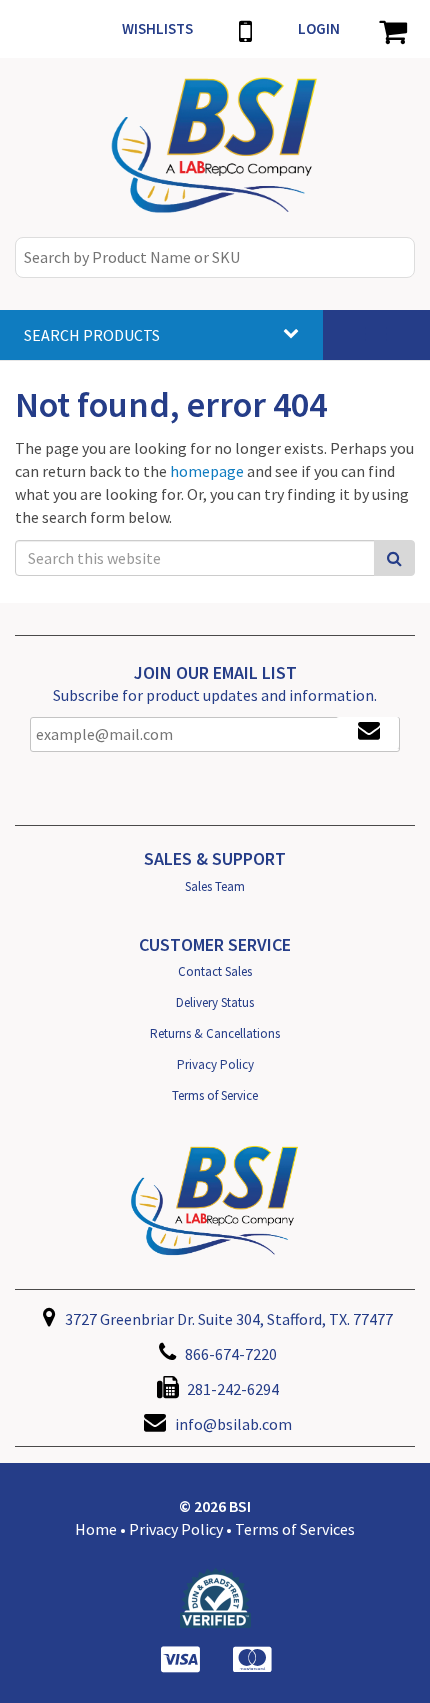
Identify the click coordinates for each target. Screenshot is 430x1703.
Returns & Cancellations (215, 1033)
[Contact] (245, 29)
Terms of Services (295, 1529)
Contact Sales (215, 971)
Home (96, 1529)
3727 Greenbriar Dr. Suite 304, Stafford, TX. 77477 (227, 1319)
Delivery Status (215, 1002)
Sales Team (215, 886)
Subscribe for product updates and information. (215, 695)
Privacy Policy (215, 1064)
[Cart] (392, 29)
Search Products (92, 335)
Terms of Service (215, 1095)
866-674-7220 (229, 1354)
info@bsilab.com (233, 1424)
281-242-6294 (231, 1389)
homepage (207, 471)
